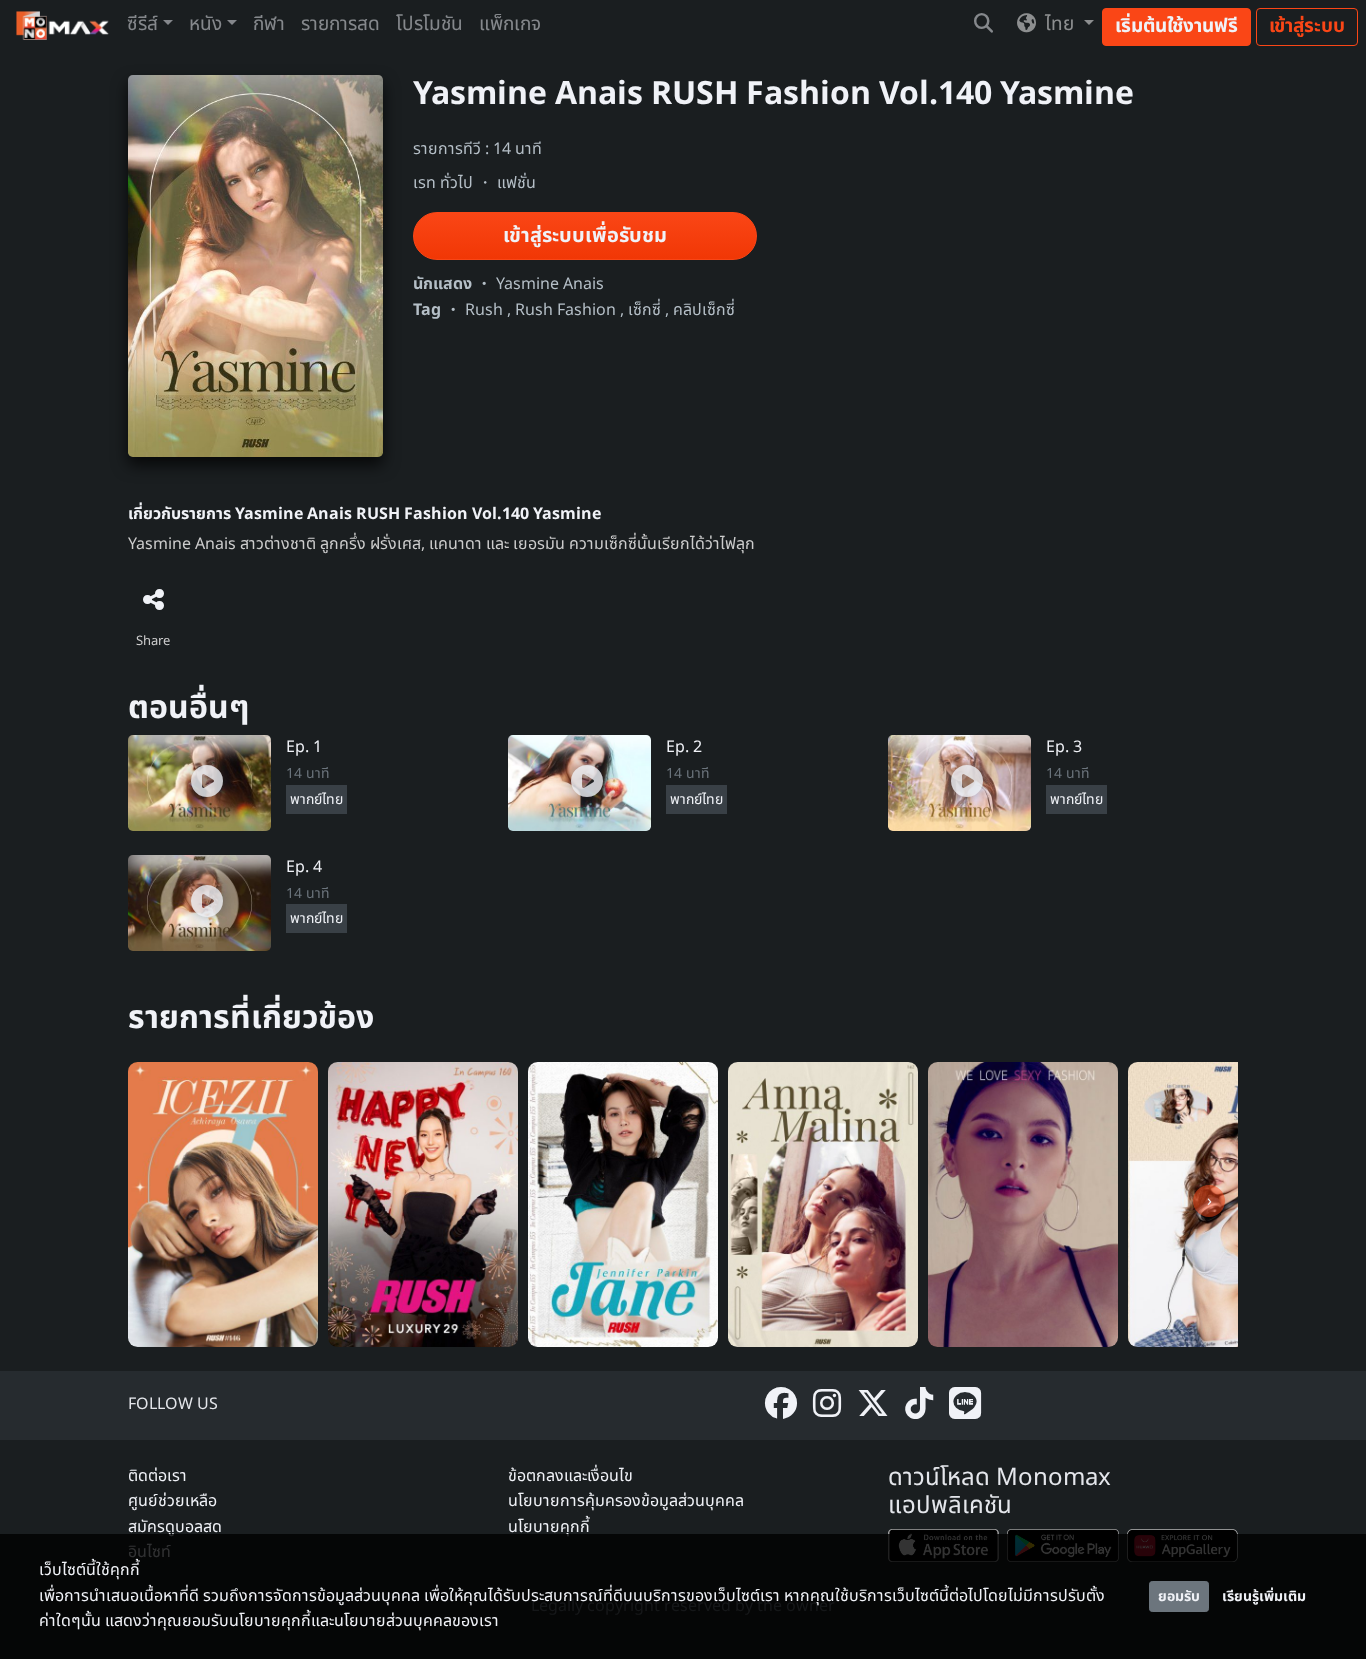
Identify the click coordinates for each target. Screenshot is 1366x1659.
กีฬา (269, 24)
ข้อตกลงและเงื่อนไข (570, 1476)
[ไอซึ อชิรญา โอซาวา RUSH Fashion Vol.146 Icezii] (223, 1204)
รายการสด (340, 24)
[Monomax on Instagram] (827, 1405)
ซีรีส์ (142, 24)
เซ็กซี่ (644, 310)
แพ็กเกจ (510, 24)
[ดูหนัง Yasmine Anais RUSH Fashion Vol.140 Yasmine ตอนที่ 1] (199, 783)
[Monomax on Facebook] (781, 1405)
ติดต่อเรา (157, 1476)
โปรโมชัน (429, 24)
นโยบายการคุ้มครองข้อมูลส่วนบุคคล (626, 1501)
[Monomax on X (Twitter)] (873, 1405)
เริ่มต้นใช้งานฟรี (1176, 26)
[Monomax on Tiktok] (919, 1405)
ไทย (1059, 24)
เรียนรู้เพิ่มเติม (1264, 1596)
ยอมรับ (1179, 1596)
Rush (484, 310)
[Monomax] (63, 25)
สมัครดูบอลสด (175, 1527)
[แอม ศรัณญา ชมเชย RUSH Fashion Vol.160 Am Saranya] (423, 1204)
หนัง (205, 24)
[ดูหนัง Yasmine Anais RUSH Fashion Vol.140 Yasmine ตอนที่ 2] (579, 783)
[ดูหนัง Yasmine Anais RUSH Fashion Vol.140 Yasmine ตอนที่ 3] (959, 783)
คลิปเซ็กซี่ (704, 310)
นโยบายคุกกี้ (549, 1527)
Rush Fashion (565, 310)
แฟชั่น (516, 183)
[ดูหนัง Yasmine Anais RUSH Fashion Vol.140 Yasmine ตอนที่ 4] (199, 902)
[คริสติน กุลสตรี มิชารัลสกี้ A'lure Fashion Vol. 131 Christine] (1023, 1204)
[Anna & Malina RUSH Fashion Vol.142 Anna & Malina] (823, 1204)
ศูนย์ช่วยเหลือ (172, 1501)
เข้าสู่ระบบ (1307, 26)
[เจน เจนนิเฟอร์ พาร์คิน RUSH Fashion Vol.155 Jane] (623, 1204)
